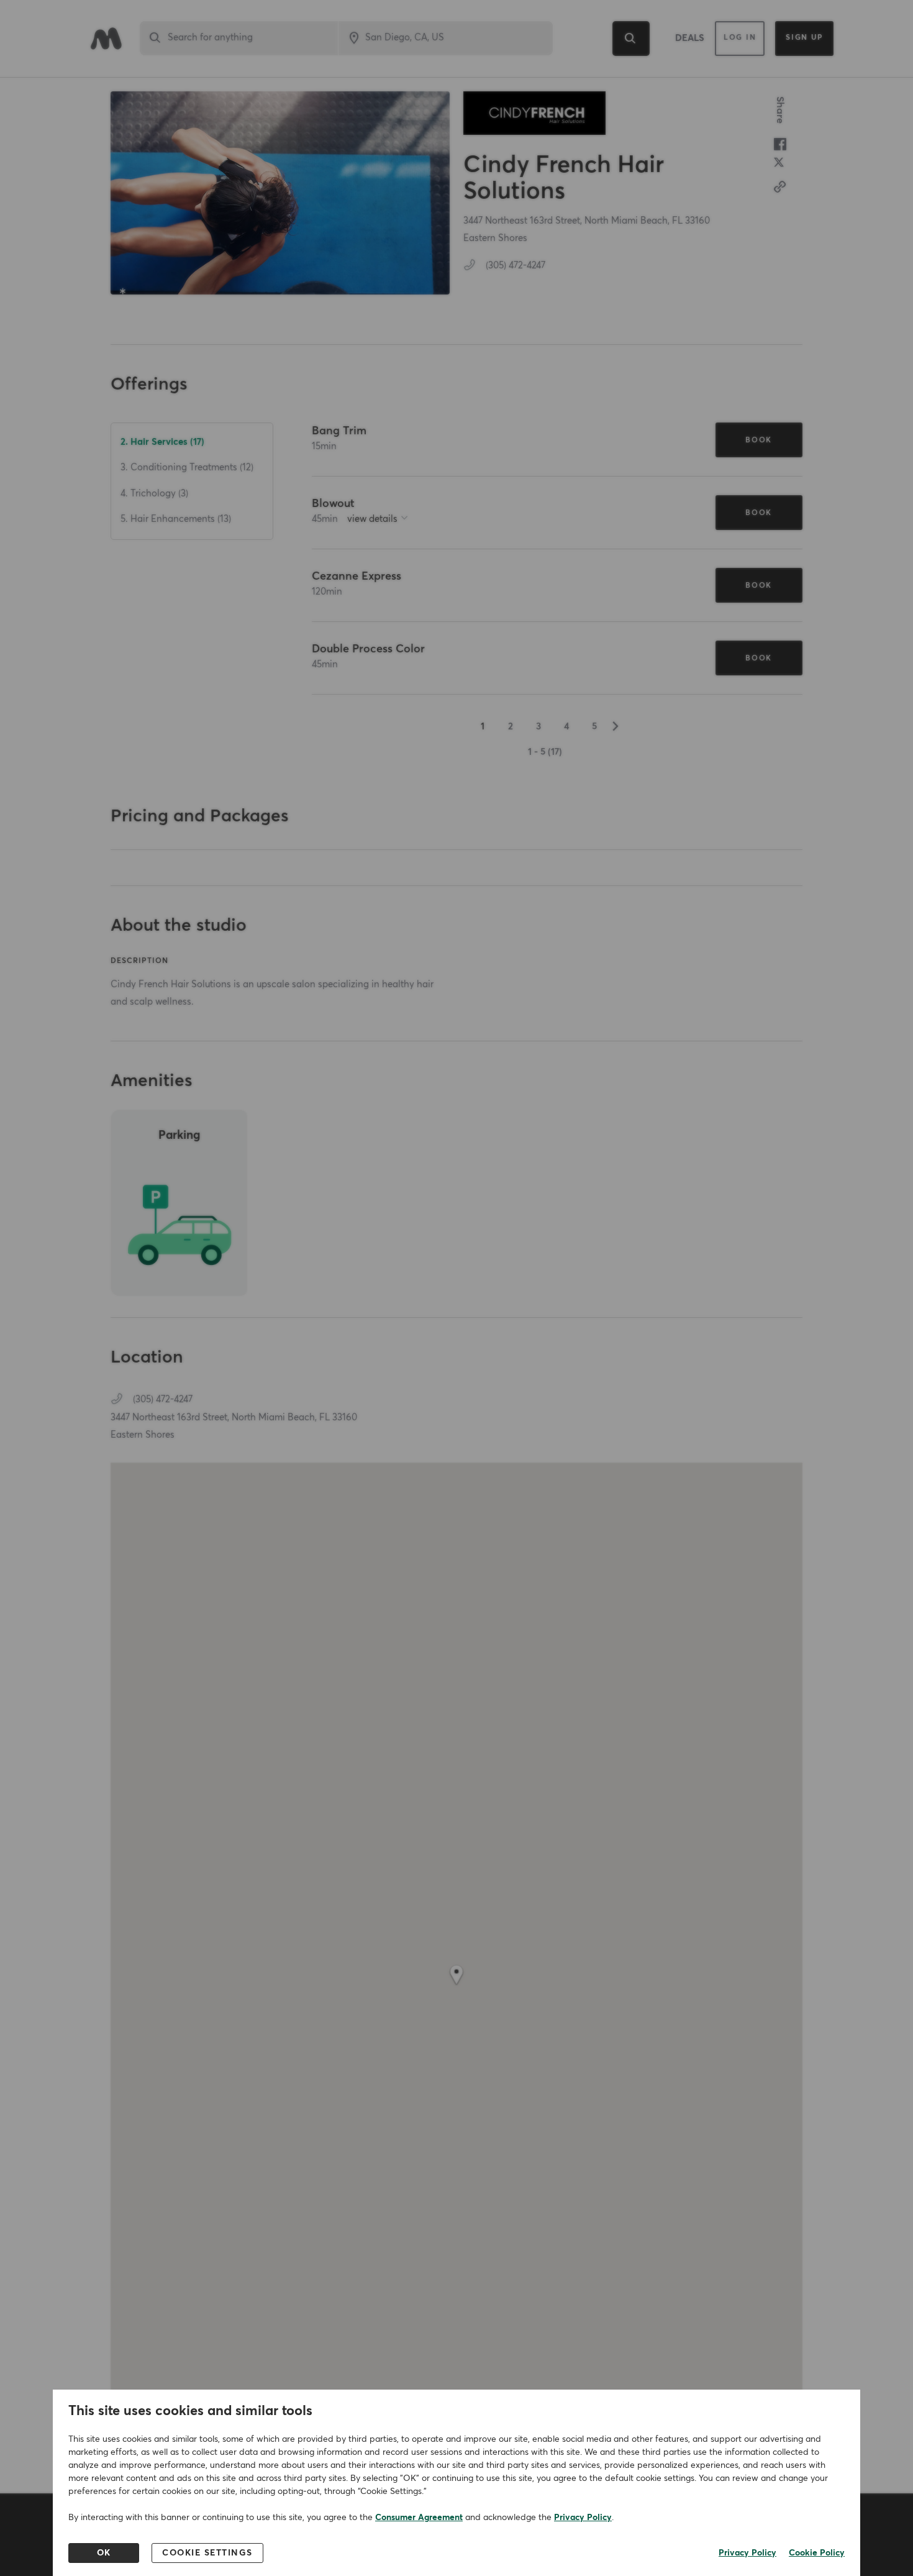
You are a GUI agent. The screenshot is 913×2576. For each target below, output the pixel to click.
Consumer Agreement (419, 2518)
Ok (104, 2553)
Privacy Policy (583, 2518)
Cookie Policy (817, 2553)
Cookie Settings (207, 2553)
